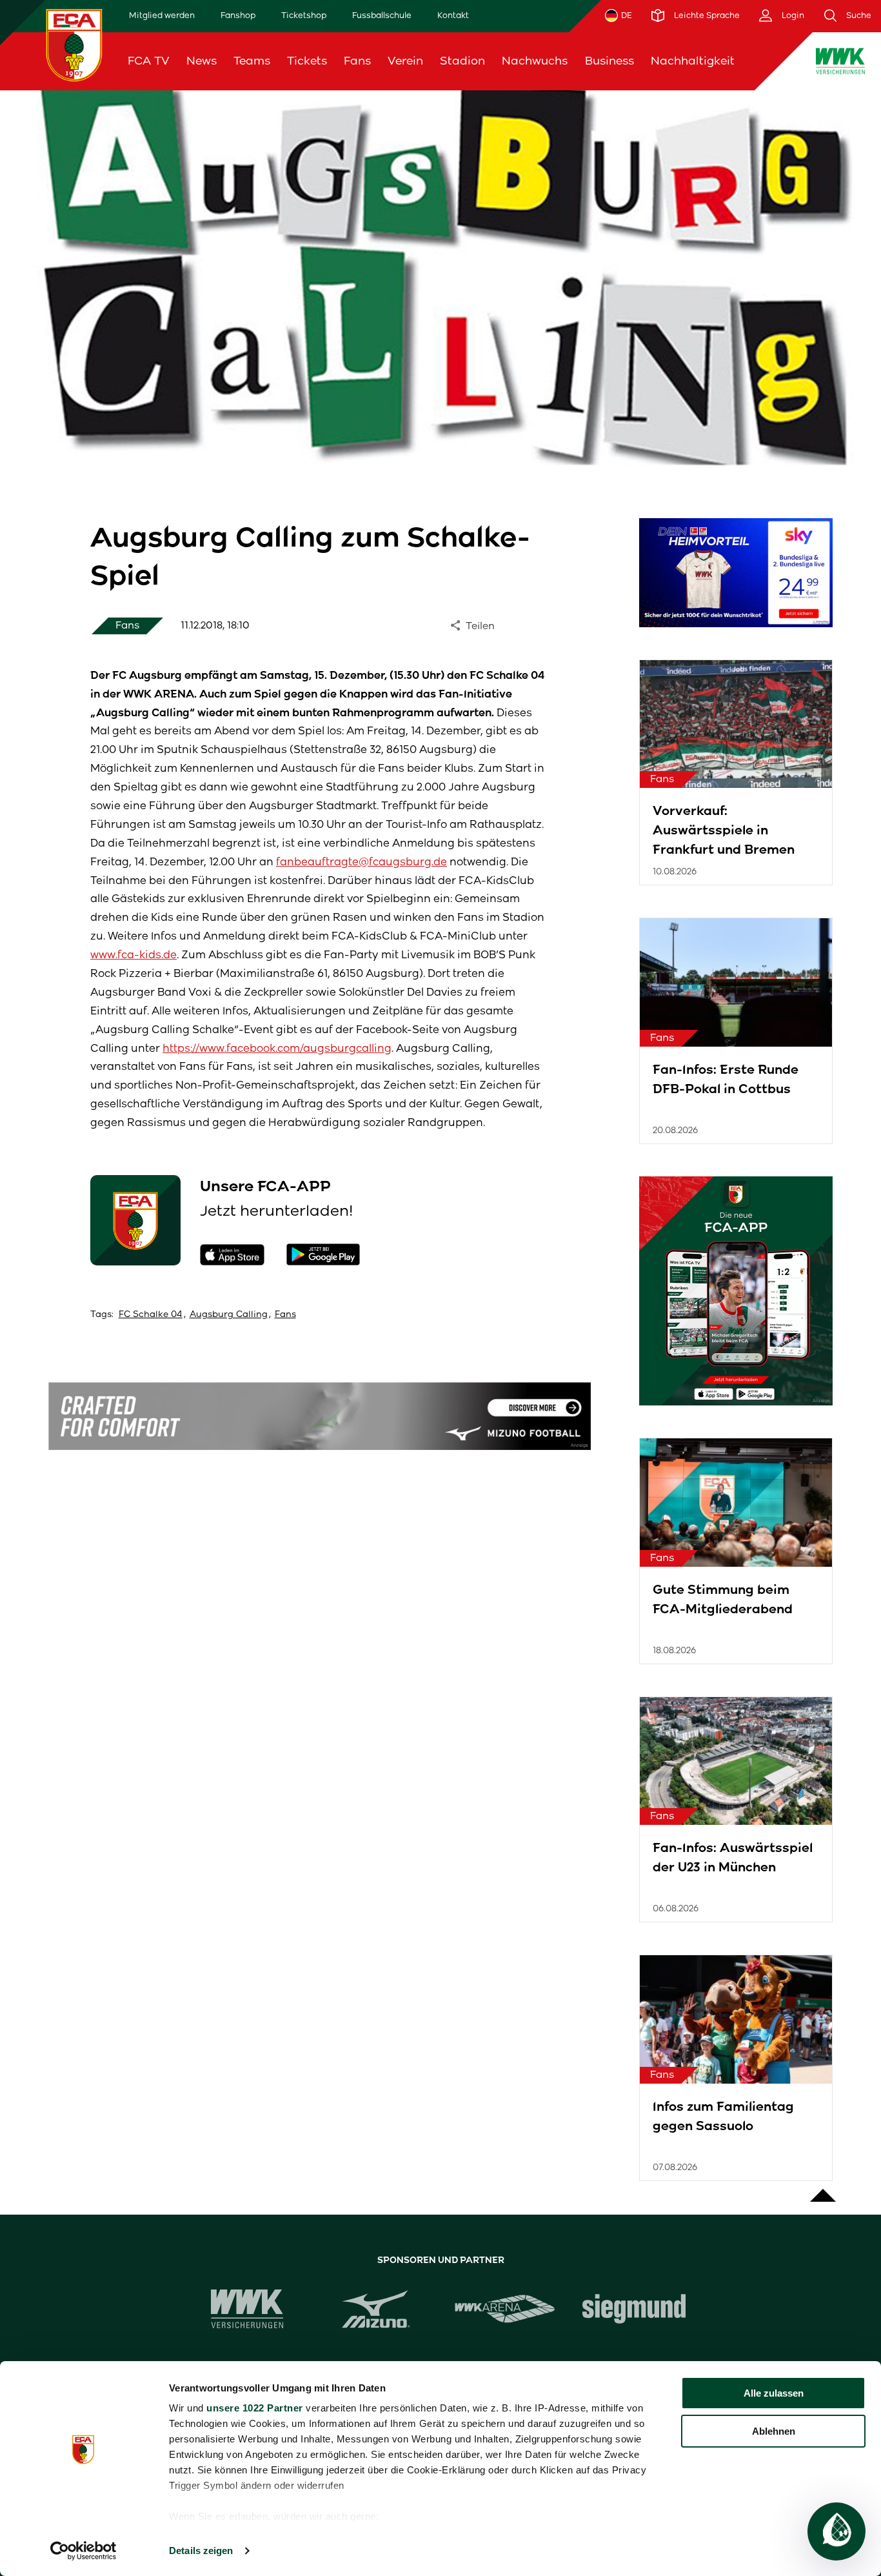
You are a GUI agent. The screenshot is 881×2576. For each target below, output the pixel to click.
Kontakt (453, 15)
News (202, 61)
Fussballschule (382, 15)
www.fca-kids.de (134, 955)
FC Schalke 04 (151, 1314)
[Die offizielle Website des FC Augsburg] (74, 45)
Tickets (307, 61)
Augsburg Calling (229, 1314)
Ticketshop (304, 15)
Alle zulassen (774, 2393)
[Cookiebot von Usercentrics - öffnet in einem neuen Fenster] (84, 2551)
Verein (405, 61)
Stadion (462, 61)
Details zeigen (201, 2551)
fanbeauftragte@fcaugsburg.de (361, 862)
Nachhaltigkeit (693, 61)
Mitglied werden (162, 15)
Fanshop (238, 15)
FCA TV (149, 61)
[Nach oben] (823, 2189)
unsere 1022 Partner (255, 2408)
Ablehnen (774, 2431)
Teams (252, 61)
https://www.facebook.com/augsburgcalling (277, 1048)
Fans (357, 61)
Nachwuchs (535, 61)
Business (609, 61)
